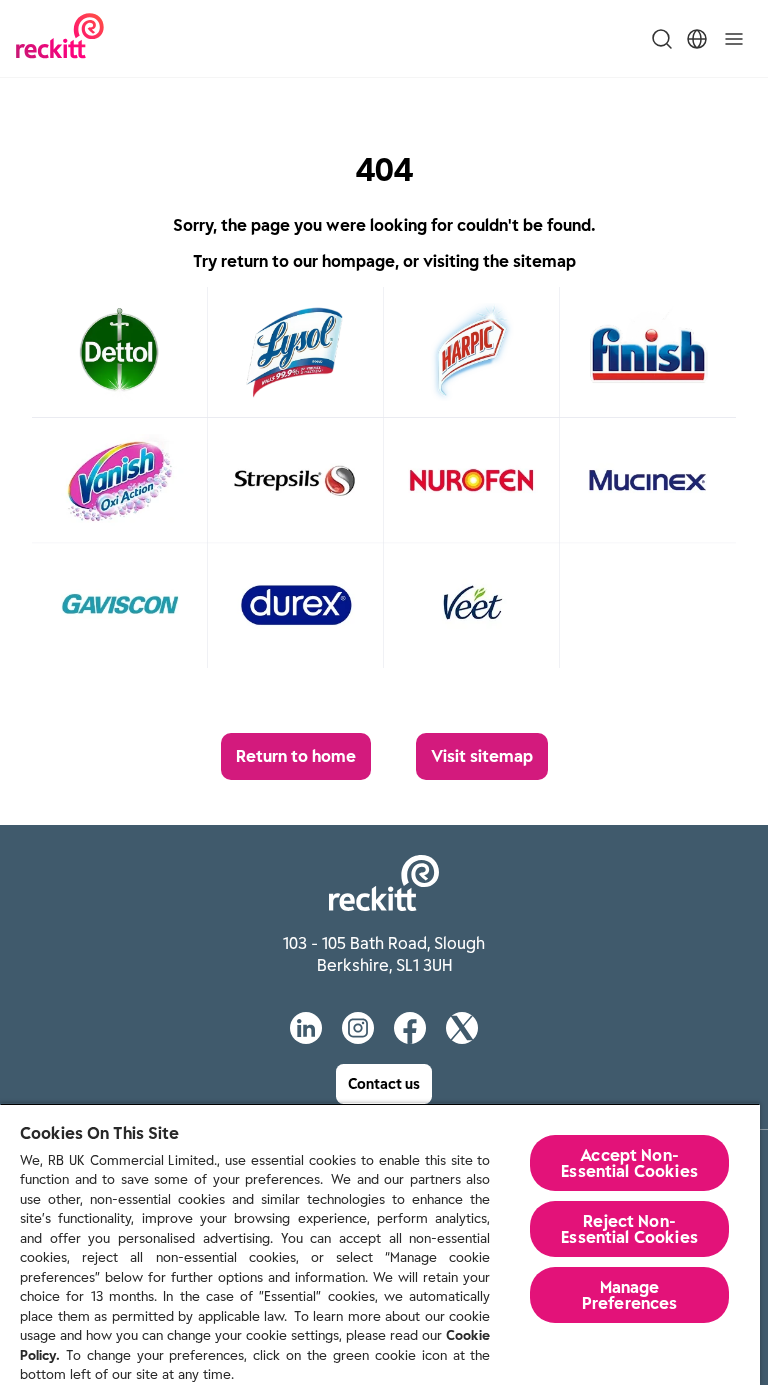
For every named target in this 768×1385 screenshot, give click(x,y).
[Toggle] (734, 39)
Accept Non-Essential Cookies (629, 1163)
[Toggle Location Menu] (697, 39)
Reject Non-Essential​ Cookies (629, 1229)
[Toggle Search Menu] (662, 39)
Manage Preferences (630, 1295)
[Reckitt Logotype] (60, 38)
